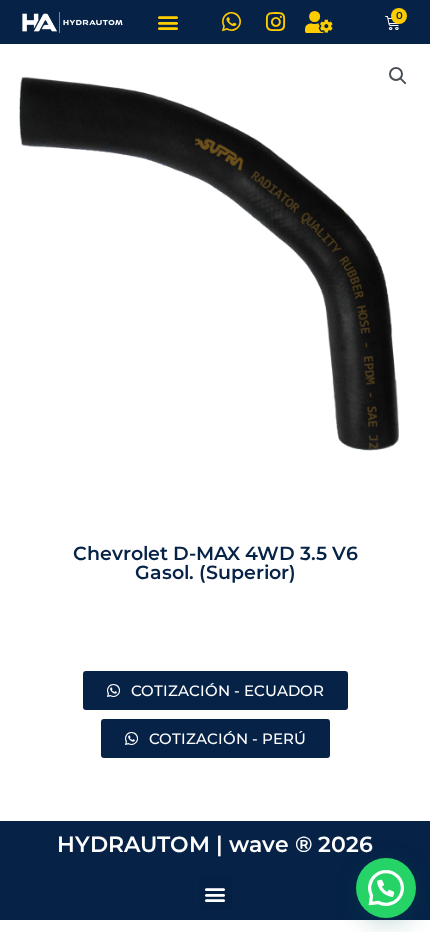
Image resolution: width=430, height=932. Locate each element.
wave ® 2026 (301, 844)
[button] (167, 22)
